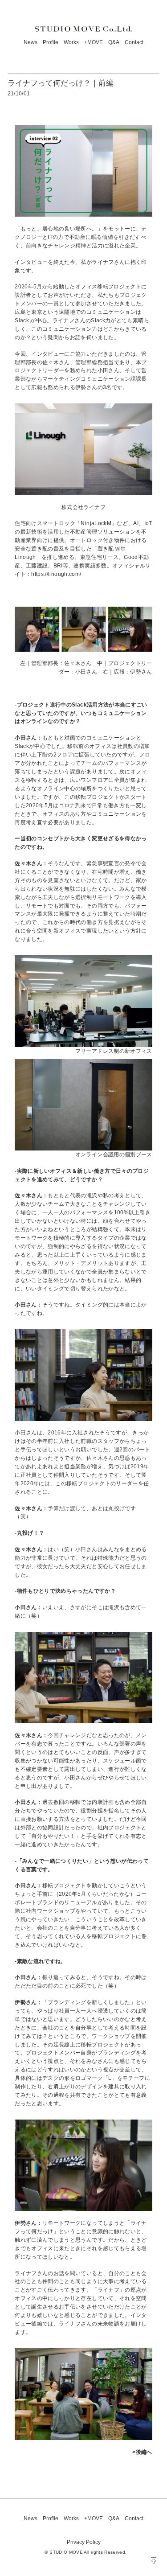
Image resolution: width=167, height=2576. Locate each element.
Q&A (114, 42)
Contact (134, 42)
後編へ (144, 2452)
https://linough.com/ (56, 574)
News (31, 42)
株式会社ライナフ (83, 507)
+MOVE (94, 42)
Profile (51, 42)
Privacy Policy (84, 2542)
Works (71, 42)
